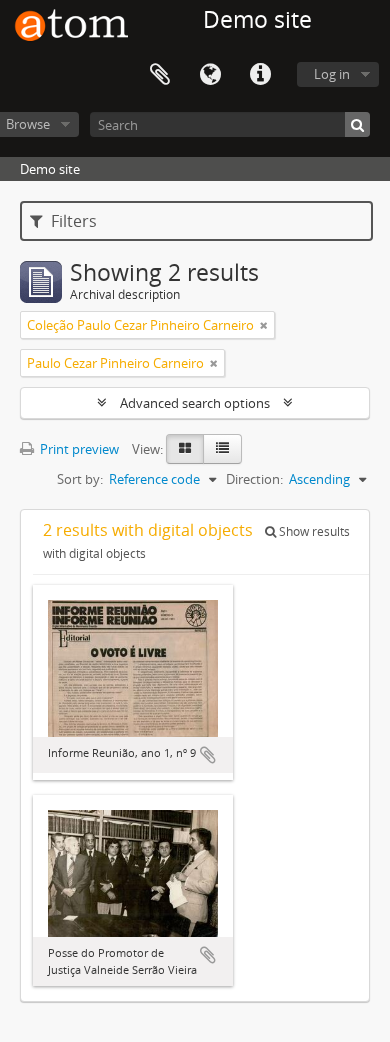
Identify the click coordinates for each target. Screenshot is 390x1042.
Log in (332, 74)
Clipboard (160, 75)
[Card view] (185, 449)
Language (210, 75)
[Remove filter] (264, 325)
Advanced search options (195, 403)
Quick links (260, 75)
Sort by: (80, 479)
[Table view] (222, 449)
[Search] (357, 124)
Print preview (78, 449)
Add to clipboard (208, 755)
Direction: (254, 479)
